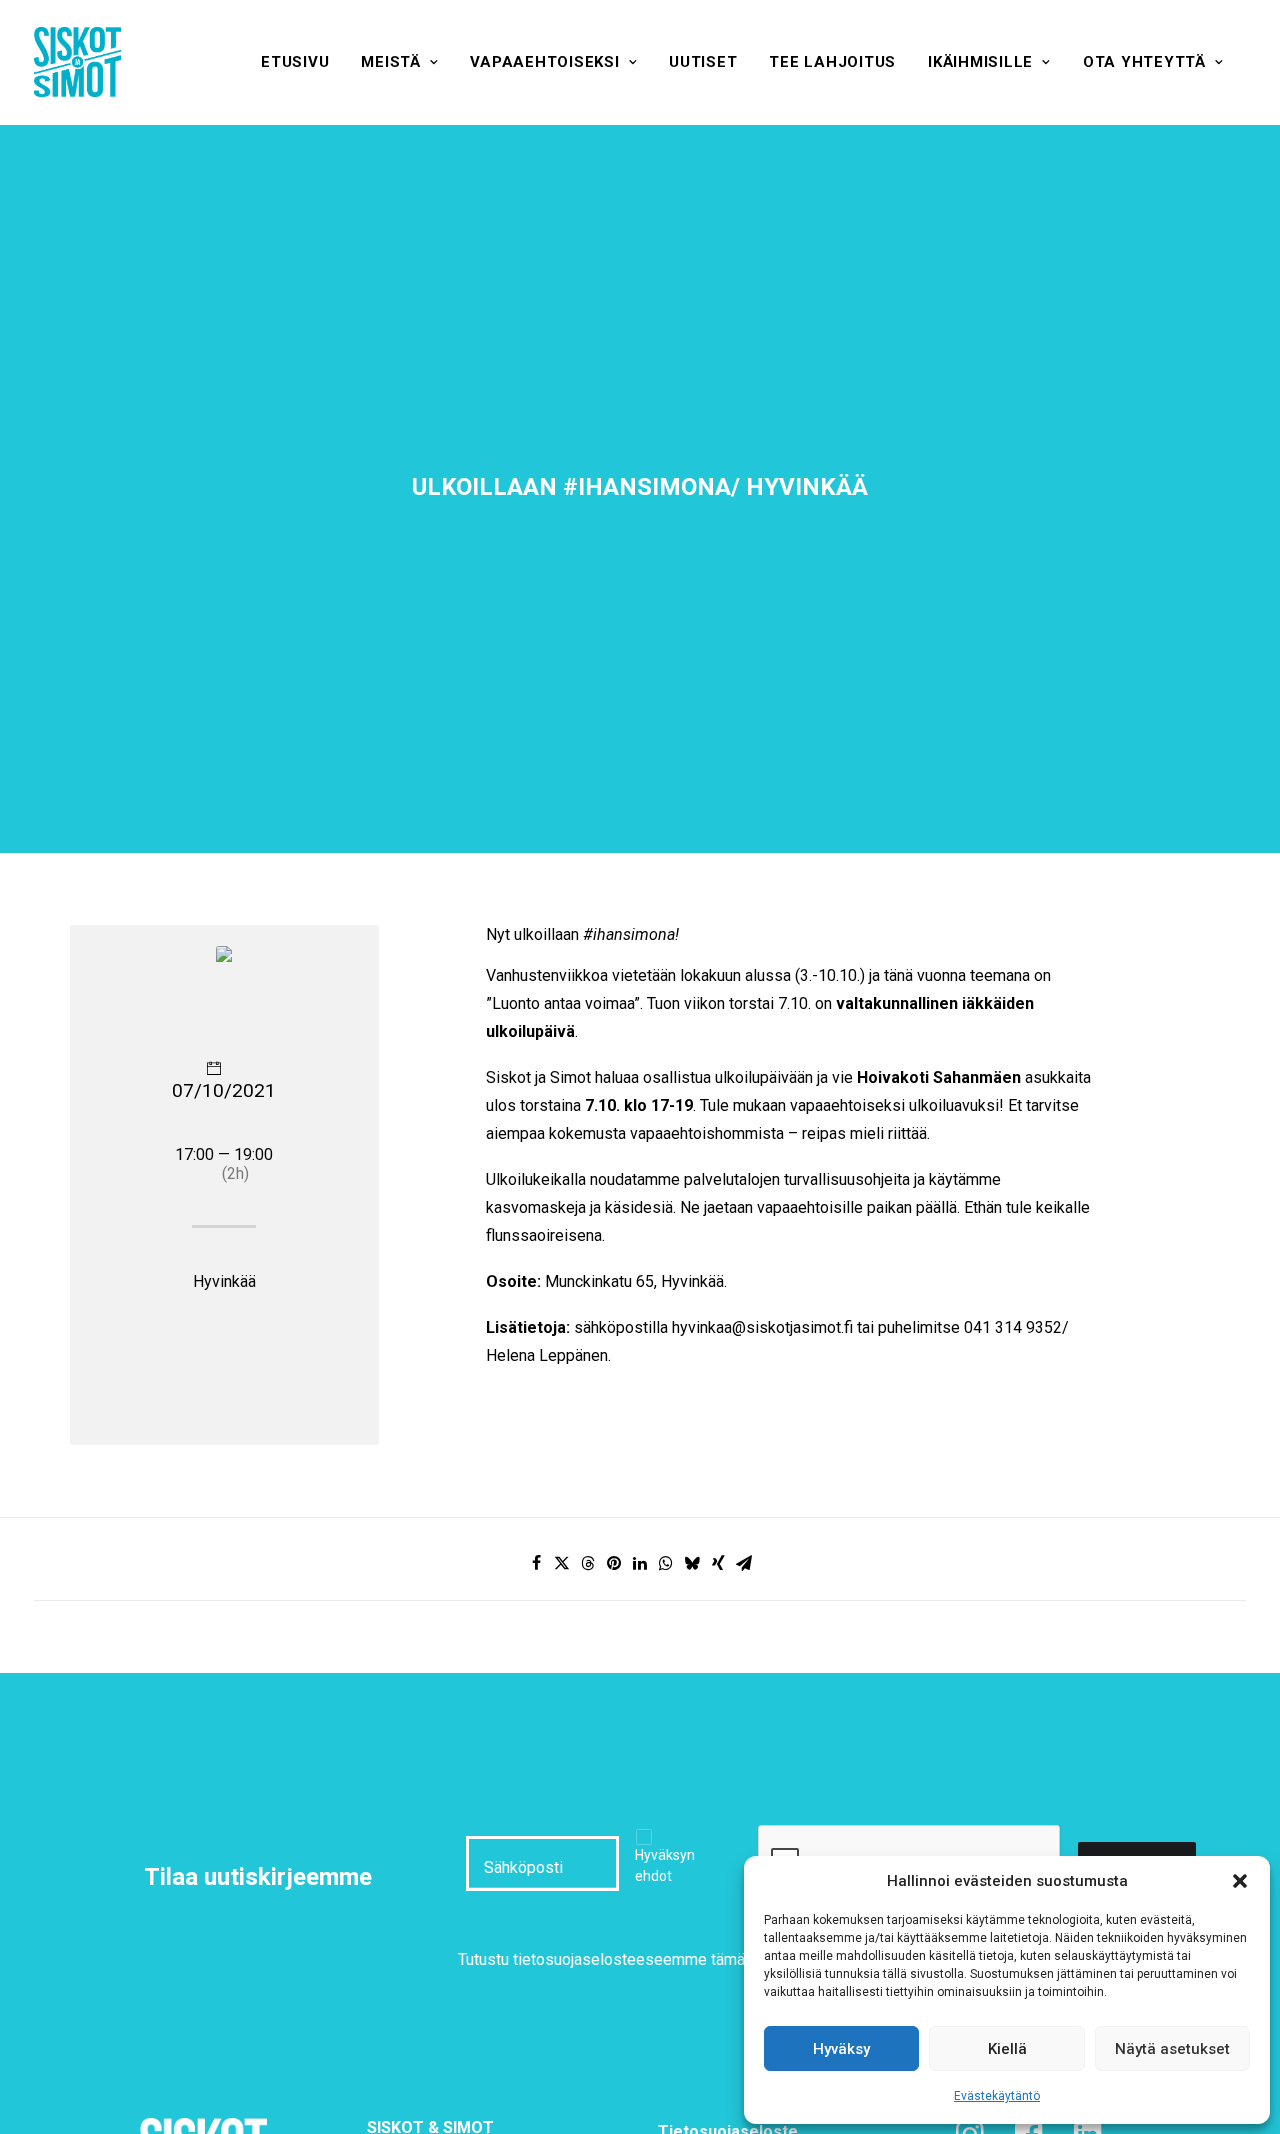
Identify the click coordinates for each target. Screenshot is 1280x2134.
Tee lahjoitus (832, 62)
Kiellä (1007, 2049)
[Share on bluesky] (692, 1563)
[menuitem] (295, 62)
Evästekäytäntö (997, 2096)
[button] (1240, 1881)
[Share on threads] (588, 1563)
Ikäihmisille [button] (980, 62)
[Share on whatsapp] (666, 1563)
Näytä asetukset (1172, 2049)
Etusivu (295, 62)
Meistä (391, 62)
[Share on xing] (718, 1563)
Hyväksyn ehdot (665, 1865)
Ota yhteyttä (1144, 62)
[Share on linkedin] (640, 1563)
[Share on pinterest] (614, 1563)
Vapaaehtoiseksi (544, 62)
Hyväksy (841, 2049)
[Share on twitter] (562, 1563)
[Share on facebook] (536, 1563)
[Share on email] (744, 1563)
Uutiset (703, 62)
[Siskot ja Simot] (77, 62)
